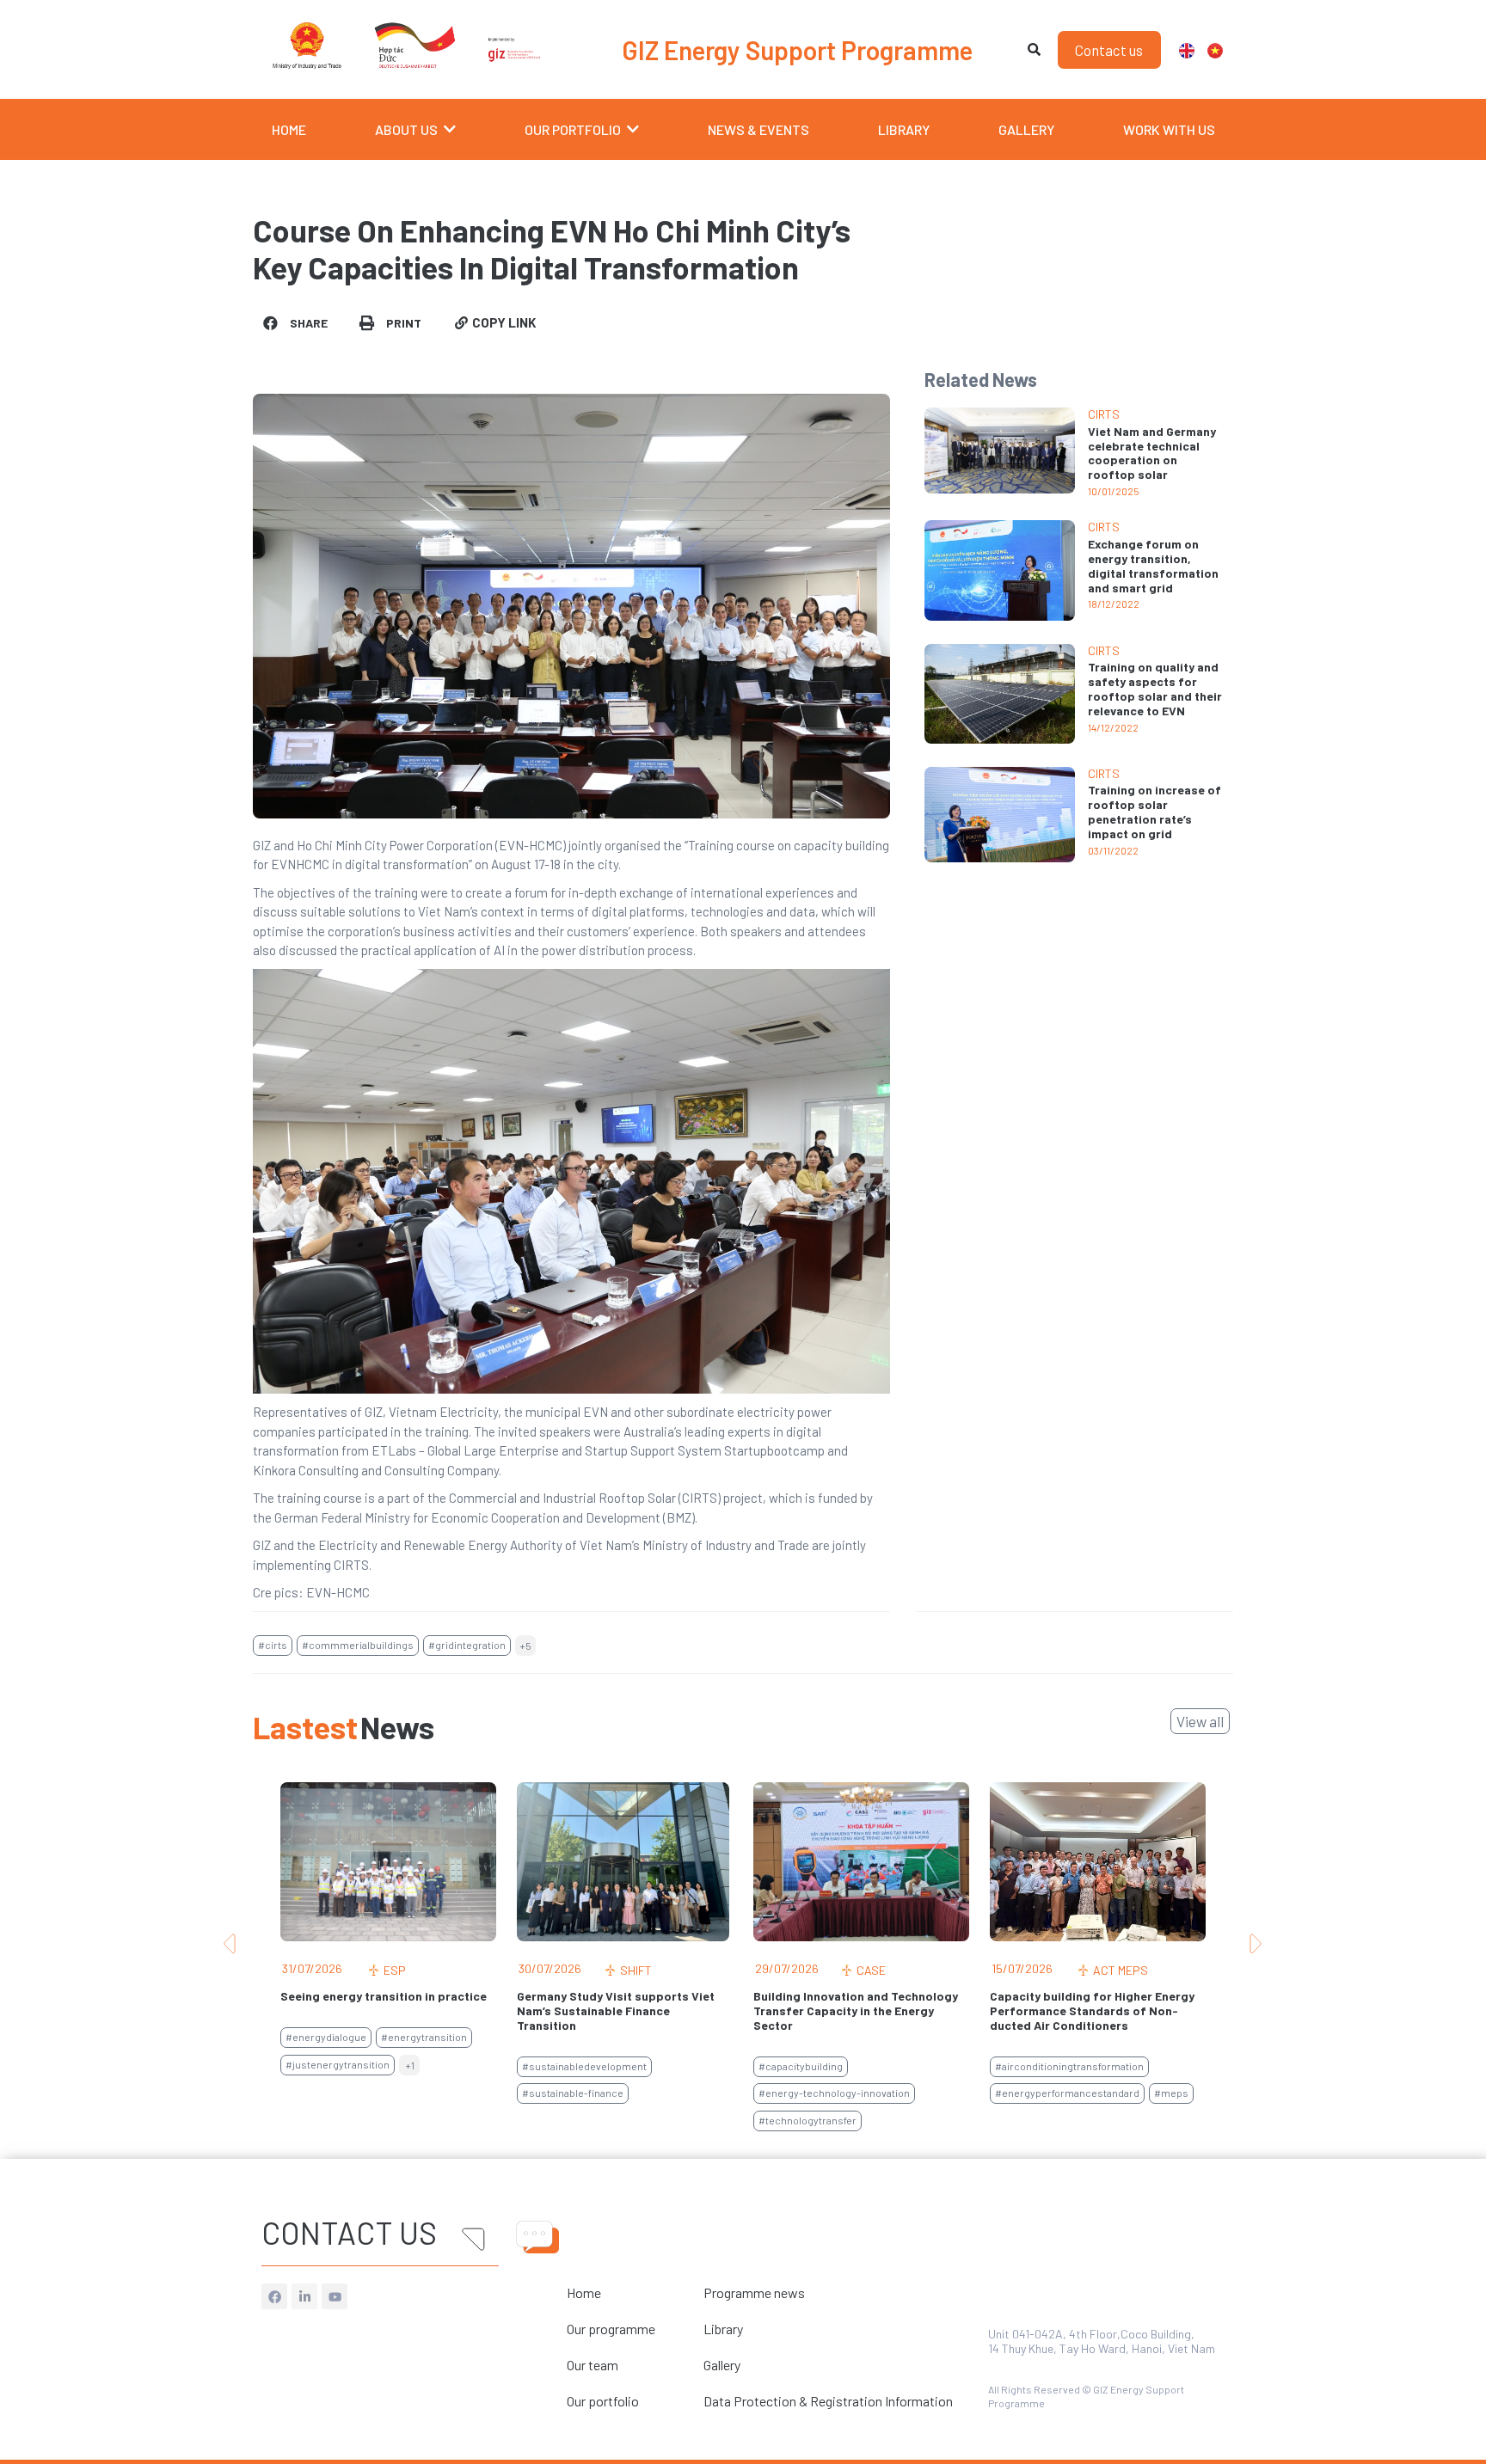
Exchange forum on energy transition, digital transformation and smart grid (1153, 565)
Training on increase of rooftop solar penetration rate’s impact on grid (1154, 811)
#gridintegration (467, 1645)
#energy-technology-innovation (834, 2093)
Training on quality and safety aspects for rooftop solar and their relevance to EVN (1155, 688)
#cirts (273, 1645)
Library (723, 2329)
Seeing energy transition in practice (384, 1996)
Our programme (611, 2329)
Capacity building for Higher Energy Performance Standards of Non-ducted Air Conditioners (1092, 2010)
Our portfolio (603, 2401)
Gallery (722, 2365)
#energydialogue (326, 2037)
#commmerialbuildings (358, 1645)
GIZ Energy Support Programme (797, 50)
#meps (1171, 2093)
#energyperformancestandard (1067, 2093)
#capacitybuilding (801, 2066)
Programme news (754, 2292)
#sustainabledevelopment (584, 2066)
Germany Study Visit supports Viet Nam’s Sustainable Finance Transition (616, 2010)
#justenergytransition (338, 2064)
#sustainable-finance (573, 2093)
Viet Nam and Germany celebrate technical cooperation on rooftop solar (1152, 453)
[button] (297, 323)
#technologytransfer (807, 2120)
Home (584, 2292)
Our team (593, 2365)
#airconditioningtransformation (1069, 2066)
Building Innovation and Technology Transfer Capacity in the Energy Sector (856, 2010)
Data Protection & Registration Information (828, 2401)
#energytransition (424, 2037)
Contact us (349, 2232)
